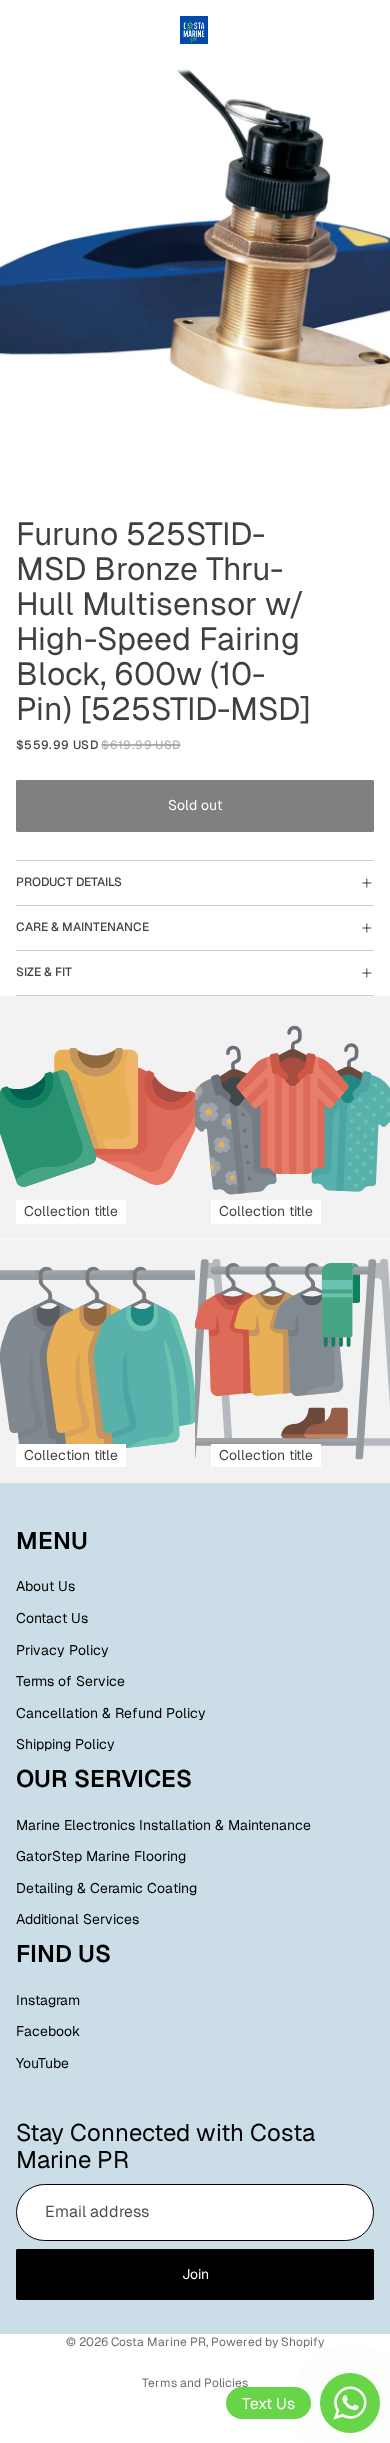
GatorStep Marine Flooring (101, 1857)
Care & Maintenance (82, 927)
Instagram (48, 2000)
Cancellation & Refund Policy (111, 1713)
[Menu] (23, 30)
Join (195, 2274)
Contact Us (52, 1618)
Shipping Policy (65, 1745)
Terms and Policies (195, 2383)
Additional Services (77, 1920)
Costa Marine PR (158, 2342)
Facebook (48, 2032)
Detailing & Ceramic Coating (106, 1888)
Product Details (69, 882)
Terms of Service (70, 1681)
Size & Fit (44, 972)
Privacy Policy (62, 1650)
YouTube (42, 2063)
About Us (45, 1587)
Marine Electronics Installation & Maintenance (163, 1825)
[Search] (66, 30)
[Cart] (366, 30)
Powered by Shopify (267, 2342)
